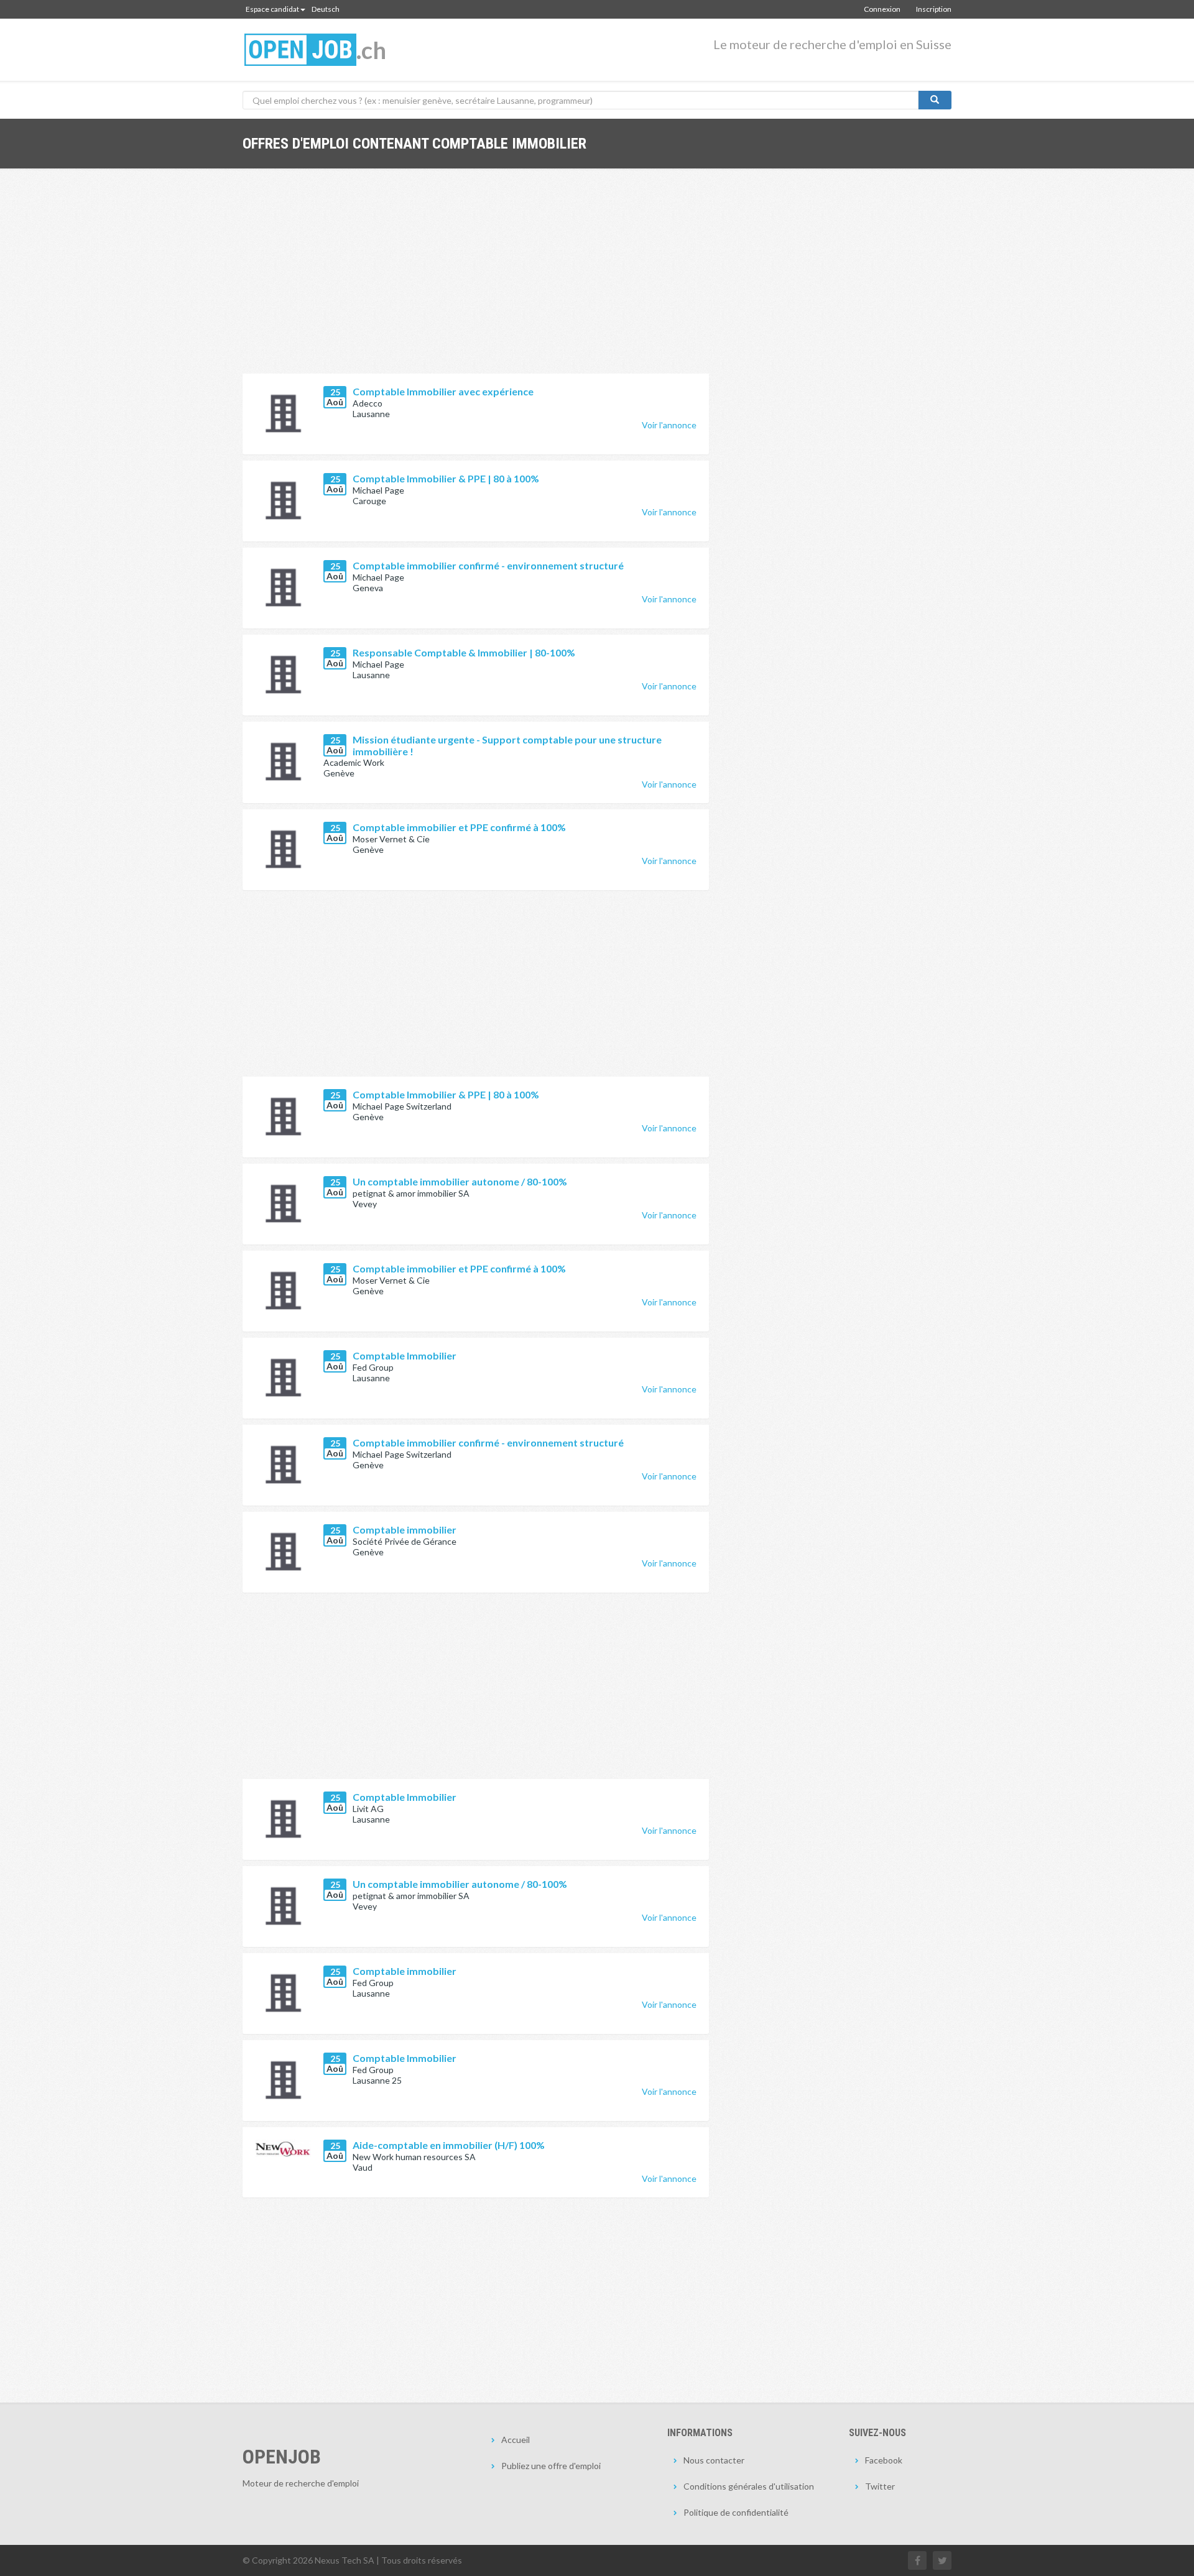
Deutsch (326, 9)
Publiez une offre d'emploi (551, 2466)
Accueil (516, 2440)
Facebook (884, 2460)
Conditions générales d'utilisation (749, 2486)
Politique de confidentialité (736, 2512)
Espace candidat (272, 9)
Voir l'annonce (669, 425)
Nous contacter (714, 2460)
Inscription (934, 9)
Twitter (880, 2486)
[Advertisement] (476, 280)
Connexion (882, 9)
